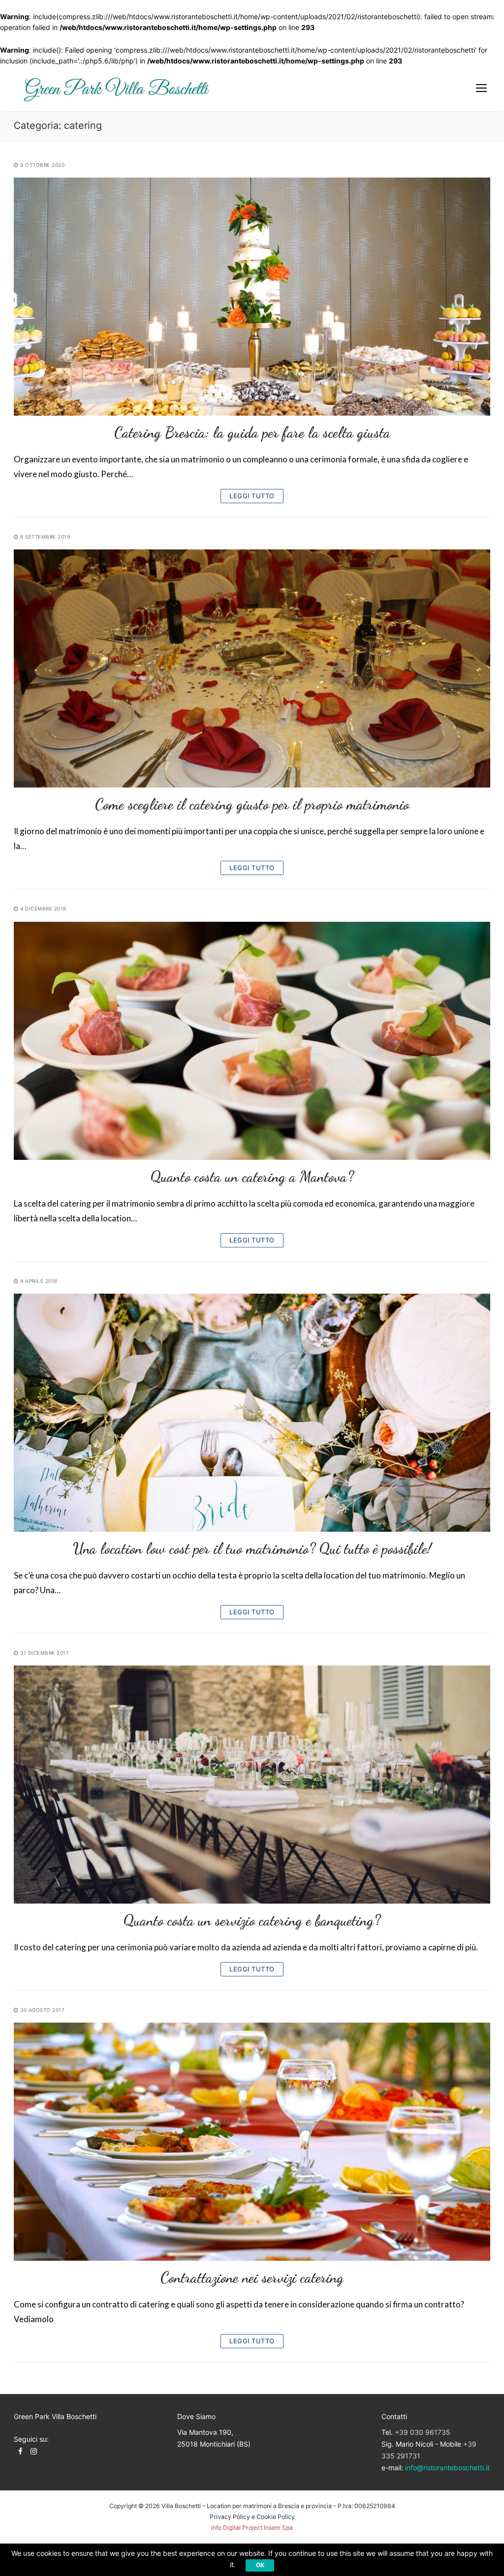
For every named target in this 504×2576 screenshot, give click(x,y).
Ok (260, 2565)
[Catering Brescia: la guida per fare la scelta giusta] (252, 297)
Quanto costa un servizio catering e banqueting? (252, 1920)
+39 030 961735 (423, 2432)
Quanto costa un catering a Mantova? (252, 1177)
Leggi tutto (252, 496)
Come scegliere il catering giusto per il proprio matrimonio (252, 804)
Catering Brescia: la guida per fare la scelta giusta (252, 432)
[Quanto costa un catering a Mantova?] (252, 1041)
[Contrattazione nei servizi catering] (252, 2142)
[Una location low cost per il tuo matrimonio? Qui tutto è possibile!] (252, 1413)
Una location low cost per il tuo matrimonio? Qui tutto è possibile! (252, 1548)
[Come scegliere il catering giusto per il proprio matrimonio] (252, 668)
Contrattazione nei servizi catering (252, 2277)
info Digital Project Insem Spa (252, 2528)
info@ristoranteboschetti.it (447, 2468)
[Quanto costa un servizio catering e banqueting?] (252, 1785)
